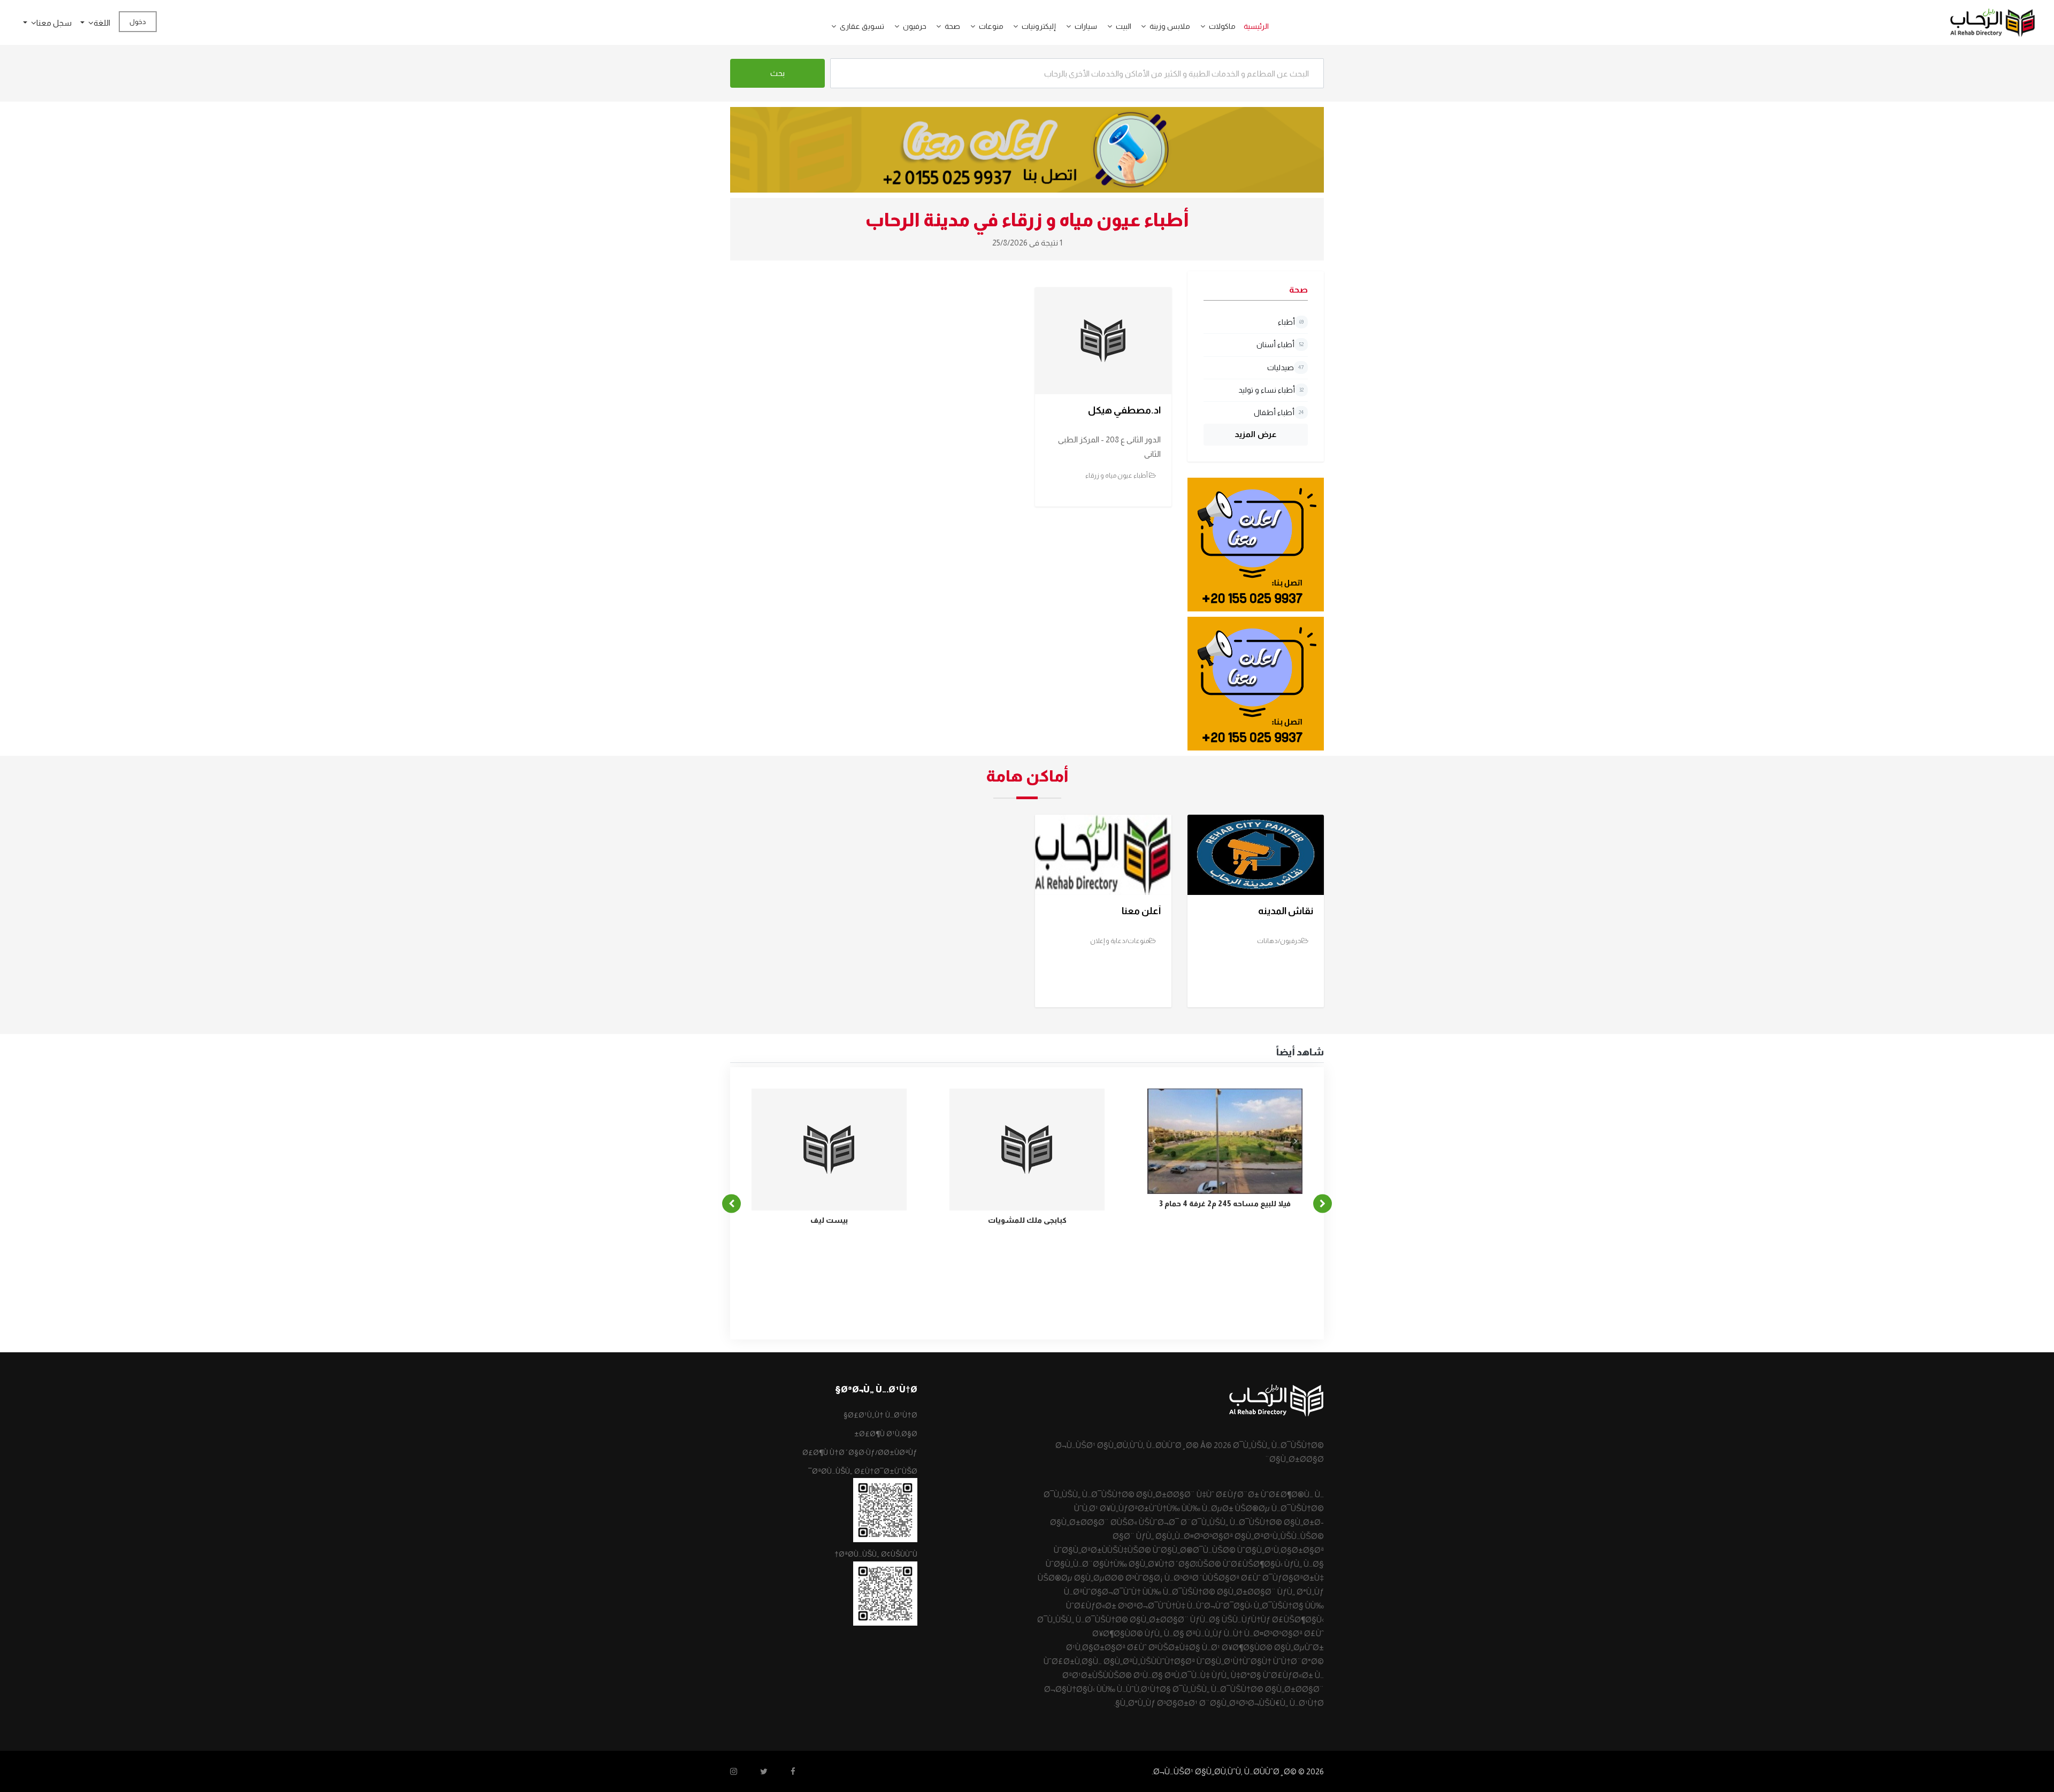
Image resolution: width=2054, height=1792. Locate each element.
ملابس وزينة (1170, 26)
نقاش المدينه (1286, 911)
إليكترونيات (1039, 26)
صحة (952, 26)
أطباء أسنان (1280, 344)
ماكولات (1222, 26)
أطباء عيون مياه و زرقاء (1117, 476)
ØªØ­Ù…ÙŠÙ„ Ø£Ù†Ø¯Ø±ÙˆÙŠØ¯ (863, 1471)
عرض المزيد (1256, 434)
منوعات (991, 26)
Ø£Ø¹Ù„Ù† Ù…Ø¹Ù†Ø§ (880, 1415)
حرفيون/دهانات (1279, 941)
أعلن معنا (1141, 911)
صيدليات (1285, 367)
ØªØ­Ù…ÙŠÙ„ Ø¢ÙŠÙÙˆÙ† (876, 1554)
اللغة (102, 23)
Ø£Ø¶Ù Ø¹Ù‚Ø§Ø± (886, 1434)
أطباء (1291, 322)
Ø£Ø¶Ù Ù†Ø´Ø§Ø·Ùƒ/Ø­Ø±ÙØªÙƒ (860, 1452)
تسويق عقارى (862, 26)
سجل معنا (54, 23)
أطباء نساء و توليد (1271, 390)
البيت (1124, 26)
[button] (1199, 26)
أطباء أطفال (1279, 412)
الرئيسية (1256, 26)
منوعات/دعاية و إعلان (1120, 941)
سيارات (1086, 26)
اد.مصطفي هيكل (1124, 410)
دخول (138, 22)
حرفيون (915, 26)
